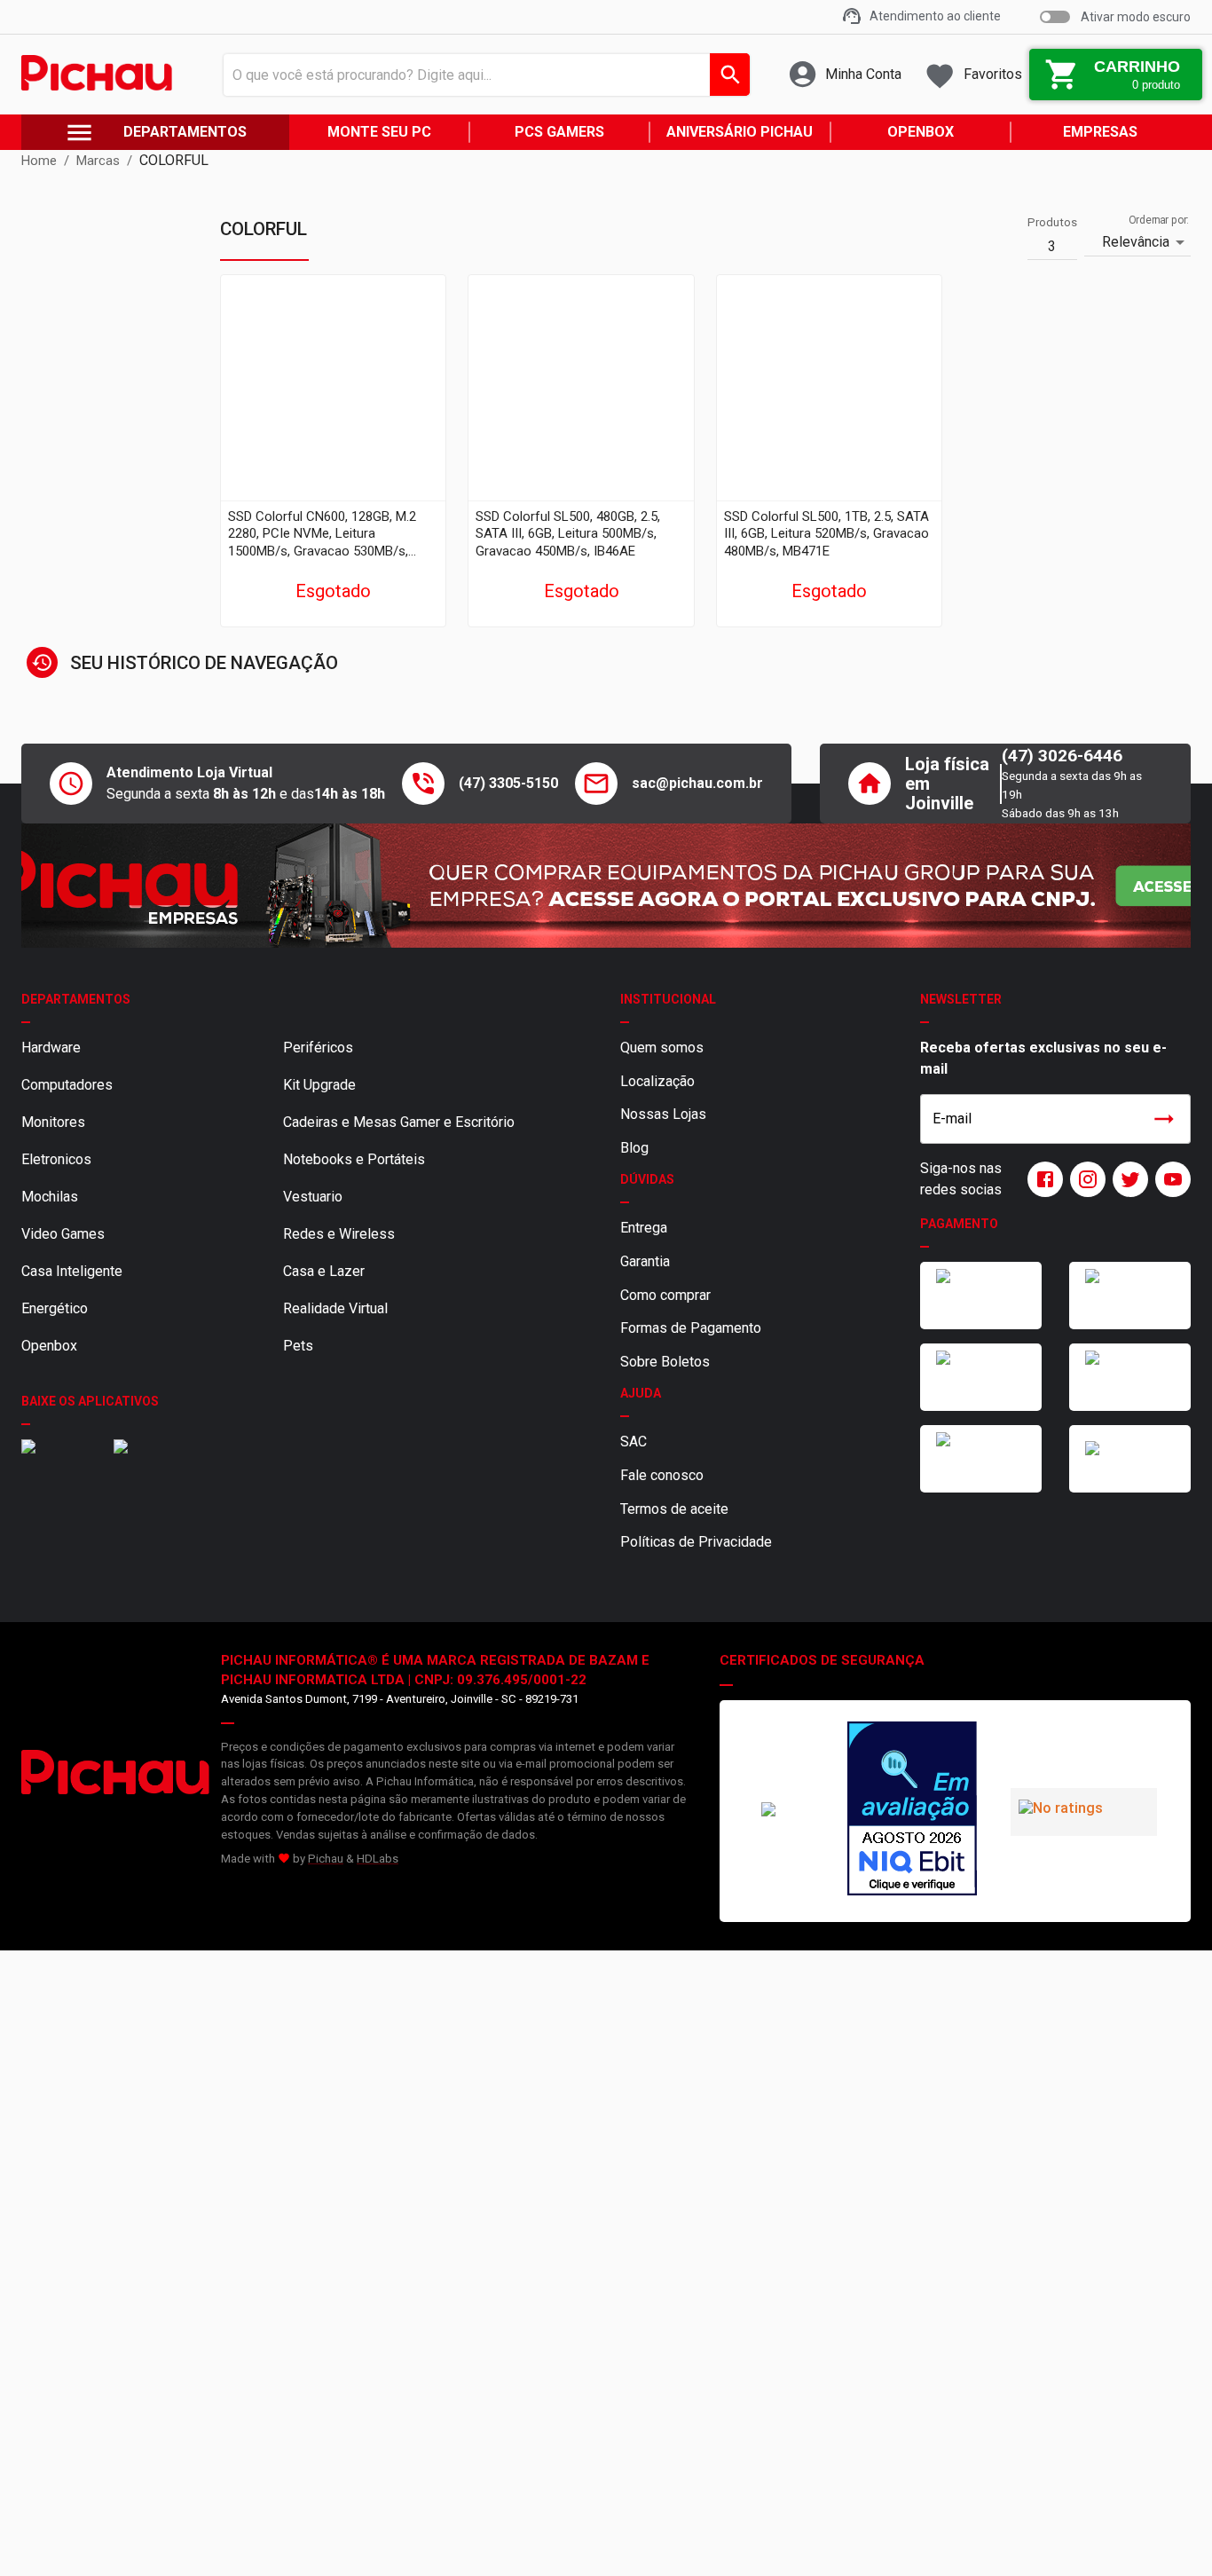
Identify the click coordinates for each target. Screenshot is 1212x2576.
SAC (634, 1442)
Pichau (326, 1859)
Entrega (644, 1228)
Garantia (645, 1261)
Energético (55, 1308)
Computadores (67, 1085)
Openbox (49, 1346)
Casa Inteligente (72, 1271)
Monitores (53, 1122)
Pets (298, 1346)
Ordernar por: (1159, 220)
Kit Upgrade (319, 1085)
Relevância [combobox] (1136, 242)
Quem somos (662, 1048)
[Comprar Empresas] (606, 886)
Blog (634, 1148)
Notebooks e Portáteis (354, 1159)
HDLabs (378, 1859)
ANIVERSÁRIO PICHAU (740, 132)
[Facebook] (1042, 1179)
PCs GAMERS (559, 132)
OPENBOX (921, 132)
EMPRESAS (1100, 132)
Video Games (63, 1234)
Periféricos (318, 1048)
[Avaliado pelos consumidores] (912, 1811)
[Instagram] (1084, 1179)
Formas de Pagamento (691, 1328)
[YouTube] (1169, 1179)
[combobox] (482, 75)
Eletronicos (56, 1159)
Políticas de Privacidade (696, 1542)
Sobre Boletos (665, 1362)
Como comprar (665, 1295)
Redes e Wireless (339, 1234)
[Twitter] (1127, 1179)
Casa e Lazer (324, 1271)
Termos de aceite (674, 1509)
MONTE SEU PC (379, 132)
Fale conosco (662, 1475)
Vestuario (313, 1197)
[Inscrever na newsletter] (1164, 1119)
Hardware (51, 1048)
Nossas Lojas (663, 1114)
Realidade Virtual (335, 1308)
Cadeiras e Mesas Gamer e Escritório (399, 1122)
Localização (657, 1081)
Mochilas (50, 1197)
